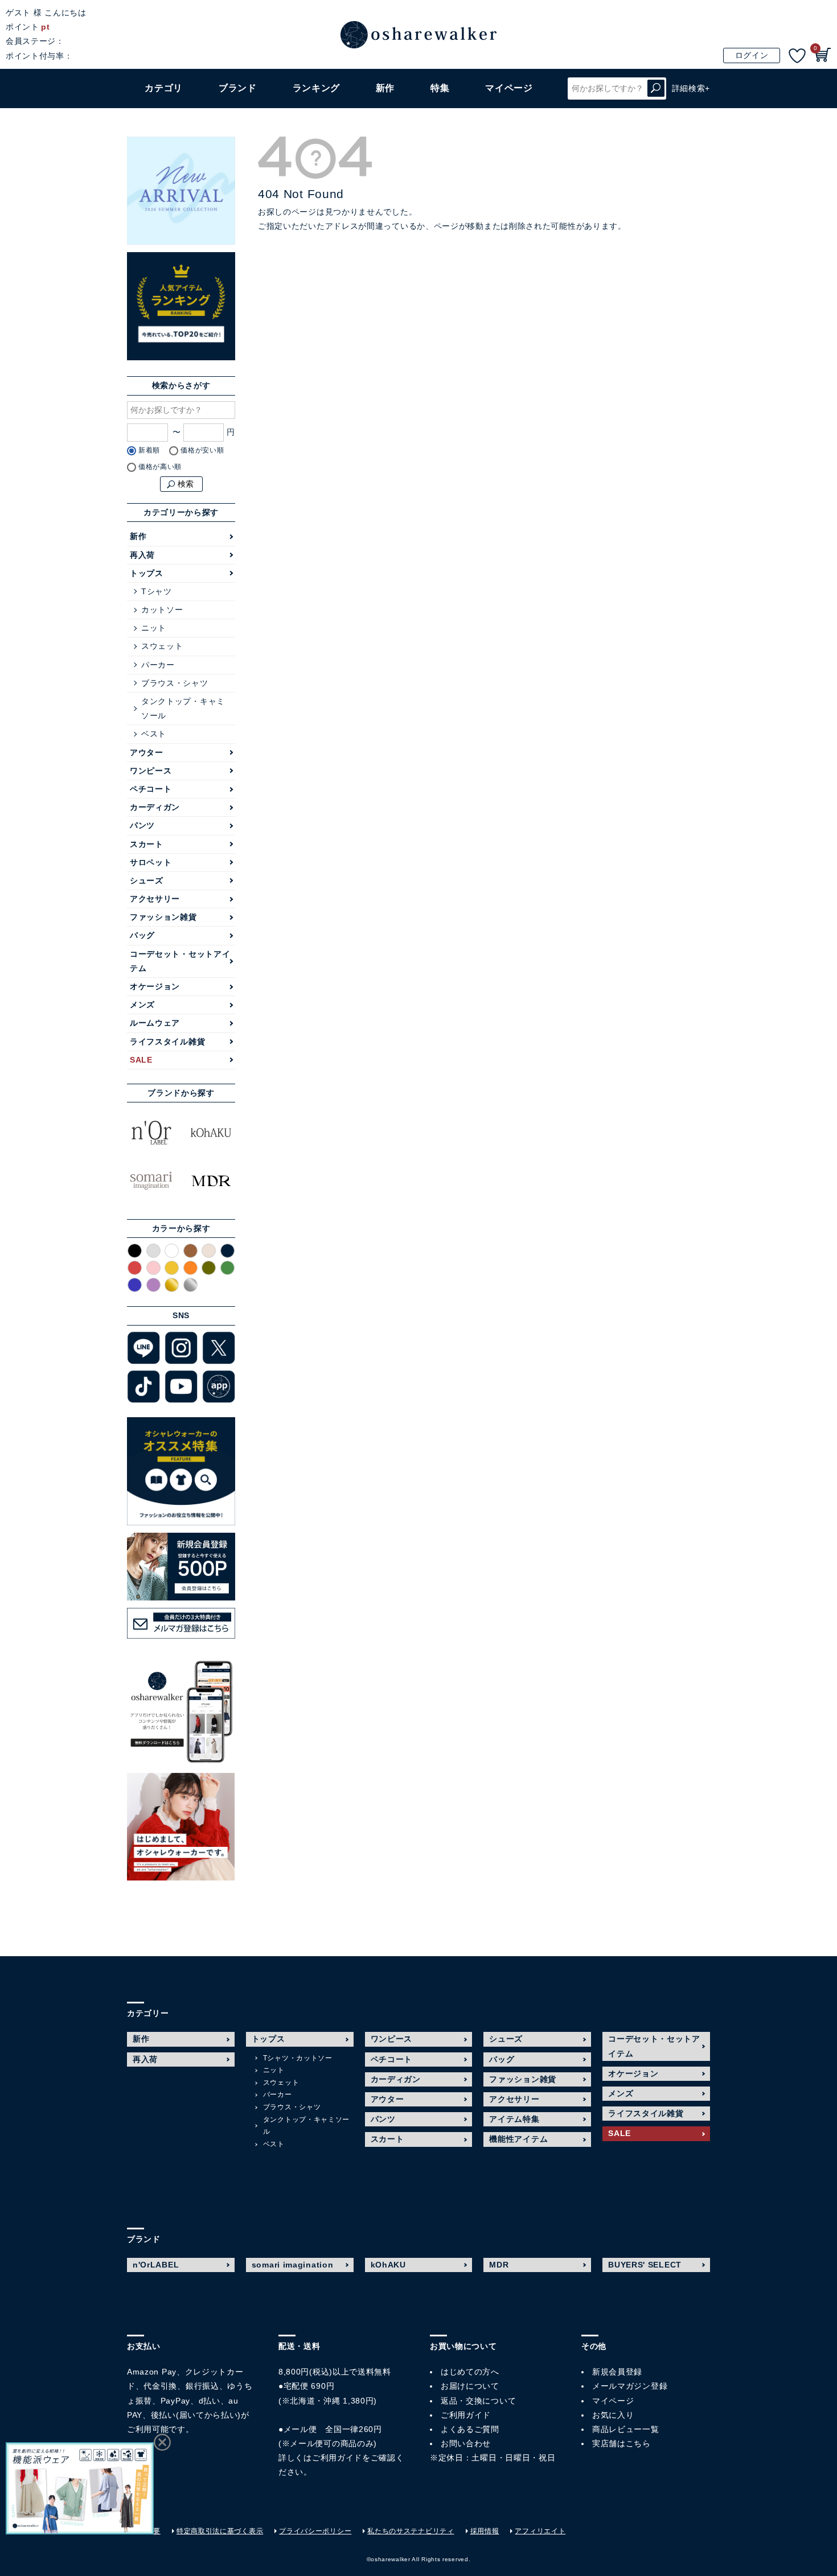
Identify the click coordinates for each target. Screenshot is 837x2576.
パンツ (142, 825)
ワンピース (151, 771)
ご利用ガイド (337, 2458)
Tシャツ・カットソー (298, 2058)
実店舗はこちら (621, 2443)
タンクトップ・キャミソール (183, 708)
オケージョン (155, 986)
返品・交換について (478, 2401)
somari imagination (293, 2265)
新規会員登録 (617, 2372)
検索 (656, 89)
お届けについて (470, 2386)
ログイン (752, 55)
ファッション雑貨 (163, 917)
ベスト (154, 734)
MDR (499, 2265)
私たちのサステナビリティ (411, 2531)
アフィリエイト (540, 2531)
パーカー (158, 665)
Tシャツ (157, 591)
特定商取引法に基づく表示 (220, 2531)
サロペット (151, 862)
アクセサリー (155, 899)
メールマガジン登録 (630, 2386)
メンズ (142, 1005)
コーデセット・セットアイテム (180, 961)
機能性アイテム (518, 2139)
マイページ (613, 2401)
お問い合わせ (466, 2443)
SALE (141, 1060)
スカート (147, 844)
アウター (147, 752)
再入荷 (142, 555)
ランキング (317, 88)
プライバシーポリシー (315, 2531)
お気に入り (613, 2415)
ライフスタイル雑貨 (167, 1042)
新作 (385, 88)
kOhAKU (388, 2265)
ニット (154, 628)
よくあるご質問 (470, 2429)
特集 (440, 88)
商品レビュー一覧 (626, 2429)
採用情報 (485, 2531)
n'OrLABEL (156, 2265)
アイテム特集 (514, 2119)
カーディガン (155, 807)
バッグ (142, 935)
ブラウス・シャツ (175, 683)
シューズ (147, 880)
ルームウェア (155, 1023)
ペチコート (151, 789)
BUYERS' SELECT (645, 2265)
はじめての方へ (470, 2372)
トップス (147, 573)
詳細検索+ (691, 88)
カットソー (162, 610)
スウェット (162, 646)
